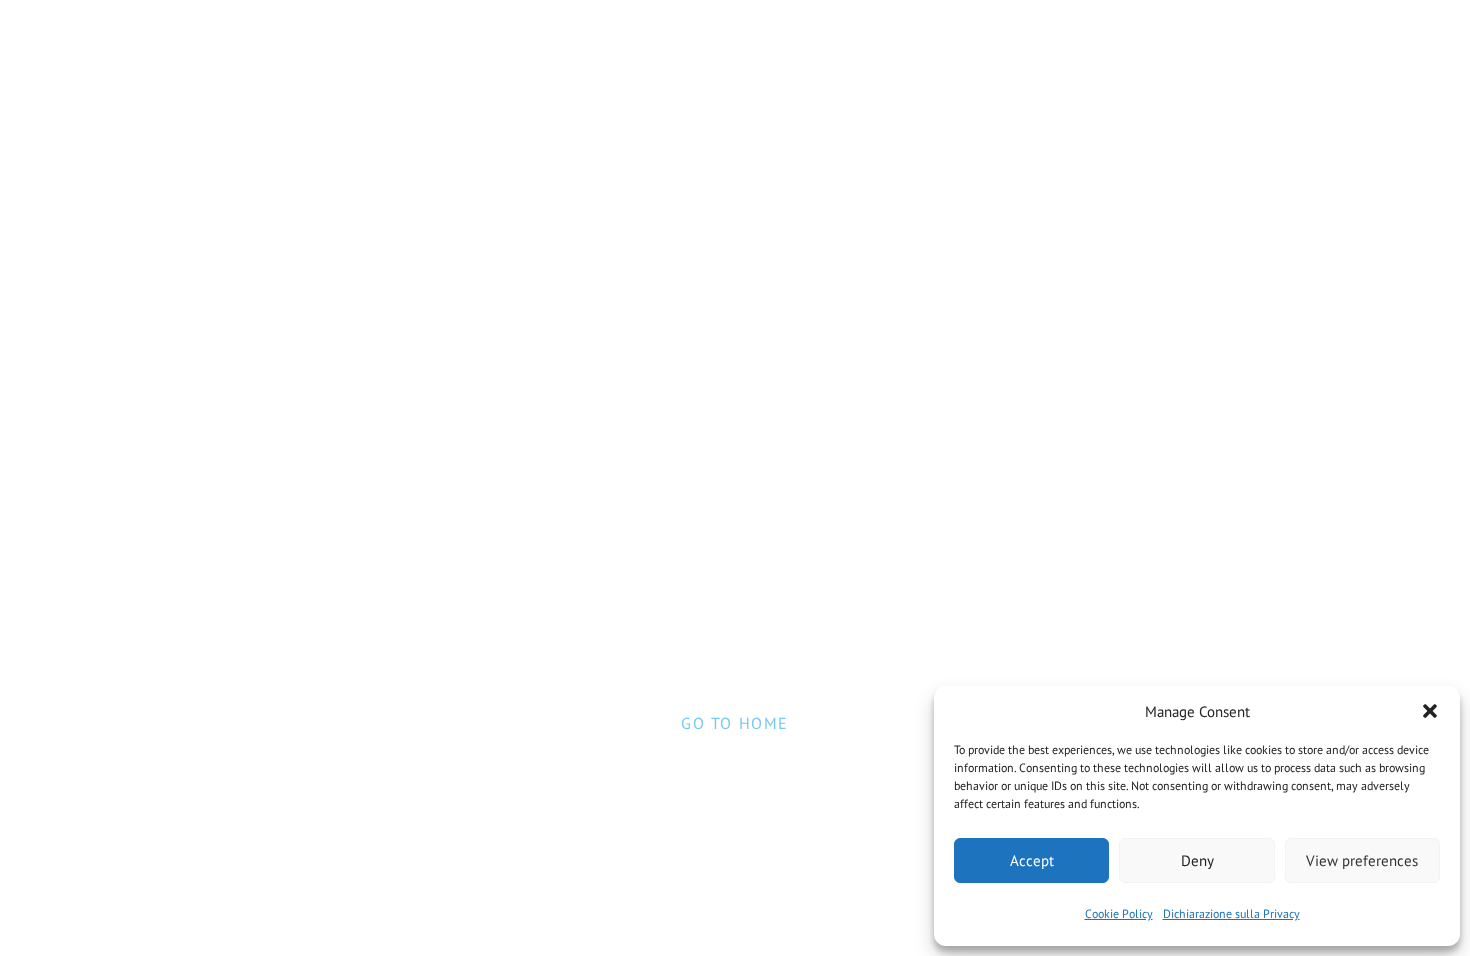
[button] (1430, 711)
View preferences (1362, 860)
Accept (1032, 860)
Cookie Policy (1119, 913)
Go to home (735, 723)
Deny (1197, 860)
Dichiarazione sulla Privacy (1231, 913)
